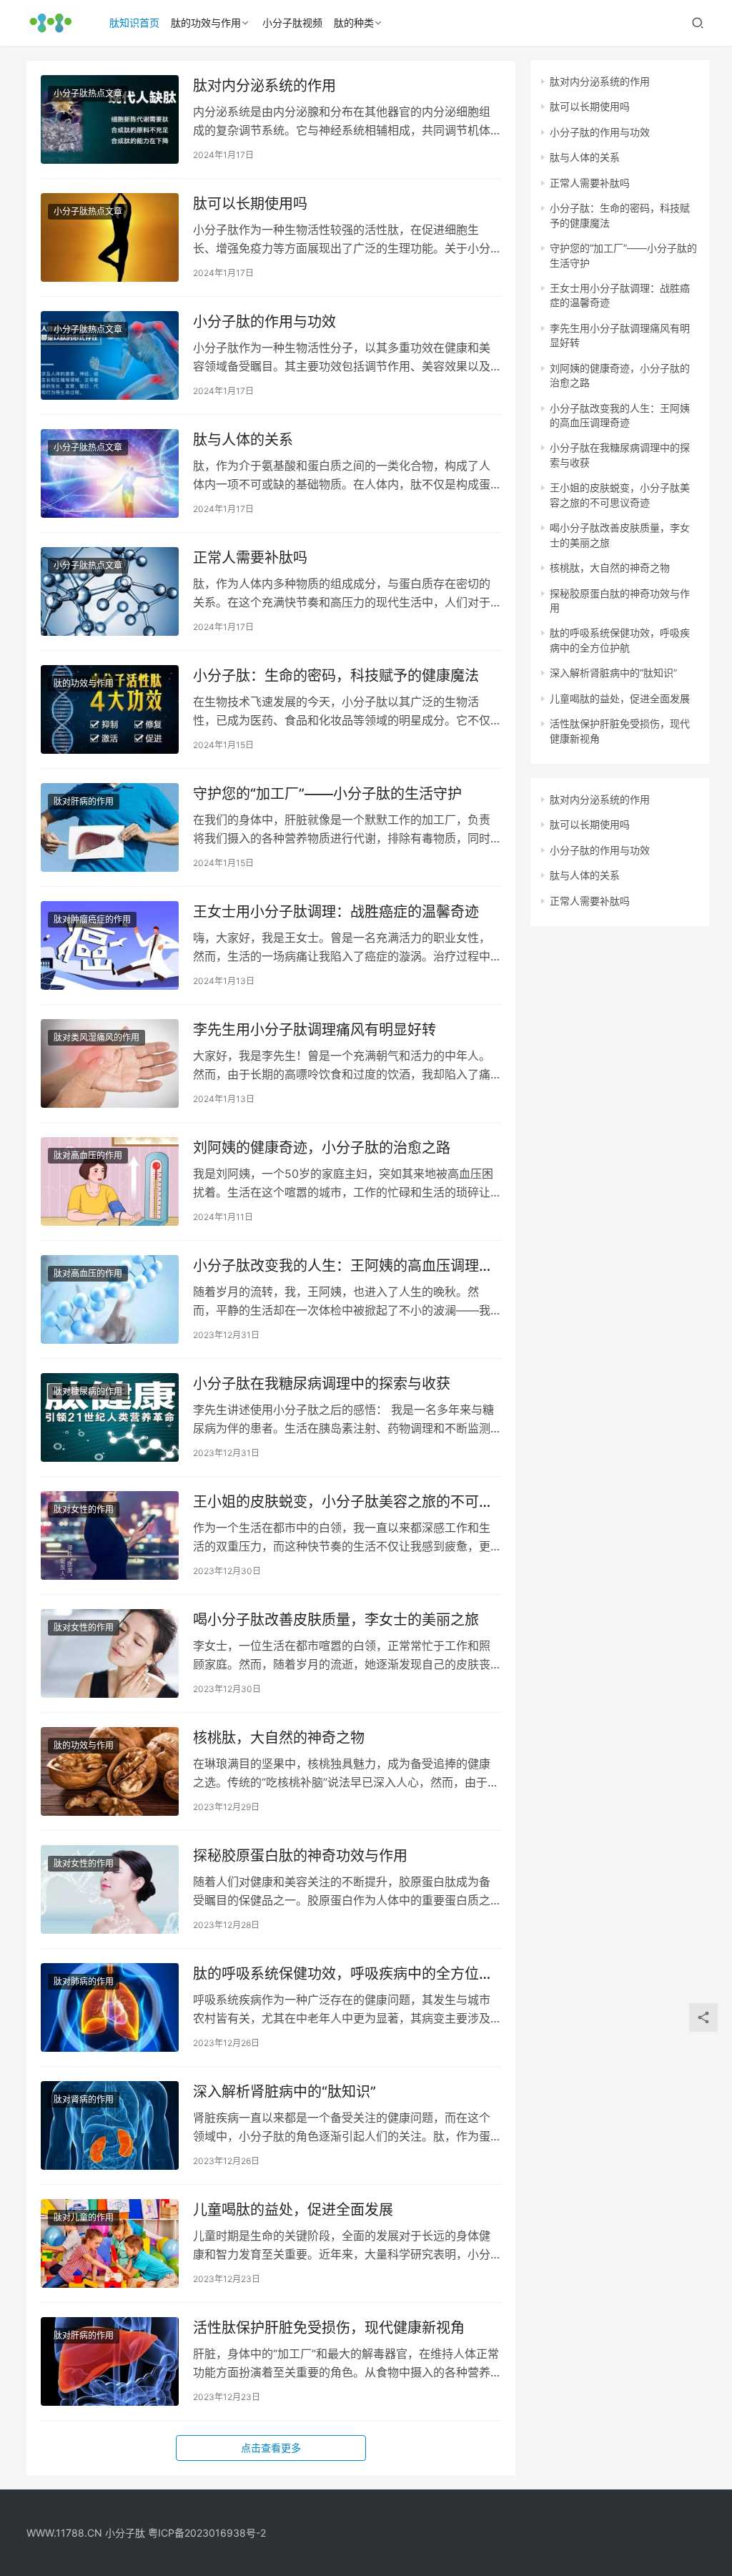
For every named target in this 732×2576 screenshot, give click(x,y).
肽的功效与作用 (206, 23)
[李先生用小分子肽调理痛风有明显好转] (110, 1063)
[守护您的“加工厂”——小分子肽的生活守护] (110, 827)
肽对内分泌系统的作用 (264, 86)
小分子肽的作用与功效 (264, 322)
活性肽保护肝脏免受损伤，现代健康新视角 (329, 2328)
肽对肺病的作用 (84, 1981)
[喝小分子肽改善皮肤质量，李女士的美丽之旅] (110, 1653)
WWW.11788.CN (64, 2533)
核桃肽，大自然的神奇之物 (279, 1738)
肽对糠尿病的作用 (88, 1391)
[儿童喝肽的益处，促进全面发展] (110, 2243)
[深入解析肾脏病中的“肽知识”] (110, 2125)
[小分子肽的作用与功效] (110, 355)
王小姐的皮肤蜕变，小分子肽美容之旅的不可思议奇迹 (343, 1502)
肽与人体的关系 (243, 440)
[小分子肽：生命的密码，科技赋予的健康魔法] (110, 709)
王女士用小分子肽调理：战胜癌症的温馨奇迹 (336, 912)
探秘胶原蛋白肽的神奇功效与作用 (300, 1856)
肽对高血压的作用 (88, 1155)
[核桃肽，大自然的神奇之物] (110, 1771)
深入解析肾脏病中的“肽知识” (285, 2092)
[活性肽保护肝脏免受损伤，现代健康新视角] (110, 2361)
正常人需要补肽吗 (250, 558)
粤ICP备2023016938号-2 (207, 2533)
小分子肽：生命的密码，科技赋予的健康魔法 (336, 676)
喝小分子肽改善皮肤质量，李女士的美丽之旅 (336, 1620)
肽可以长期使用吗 (250, 204)
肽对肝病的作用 (84, 801)
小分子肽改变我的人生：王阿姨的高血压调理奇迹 (343, 1266)
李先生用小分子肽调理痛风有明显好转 (315, 1030)
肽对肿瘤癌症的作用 (92, 919)
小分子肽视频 (292, 23)
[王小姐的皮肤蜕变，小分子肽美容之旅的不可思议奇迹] (110, 1535)
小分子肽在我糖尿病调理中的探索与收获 (322, 1384)
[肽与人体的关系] (110, 473)
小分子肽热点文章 (88, 93)
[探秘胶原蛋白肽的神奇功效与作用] (110, 1889)
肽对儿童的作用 (84, 2217)
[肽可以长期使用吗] (110, 237)
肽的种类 (354, 23)
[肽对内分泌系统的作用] (110, 119)
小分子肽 (125, 2533)
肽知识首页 (134, 23)
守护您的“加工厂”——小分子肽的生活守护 (327, 794)
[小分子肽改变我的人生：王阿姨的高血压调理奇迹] (110, 1299)
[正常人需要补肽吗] (110, 591)
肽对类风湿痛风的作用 (97, 1037)
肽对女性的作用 (84, 1509)
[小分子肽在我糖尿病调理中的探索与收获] (110, 1417)
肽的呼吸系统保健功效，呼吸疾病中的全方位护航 (343, 1974)
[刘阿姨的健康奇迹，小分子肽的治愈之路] (110, 1181)
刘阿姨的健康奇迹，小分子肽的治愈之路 (322, 1148)
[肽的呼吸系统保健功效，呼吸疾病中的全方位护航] (110, 2007)
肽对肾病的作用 (84, 2099)
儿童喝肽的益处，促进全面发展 (293, 2210)
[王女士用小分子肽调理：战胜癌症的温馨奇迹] (110, 945)
